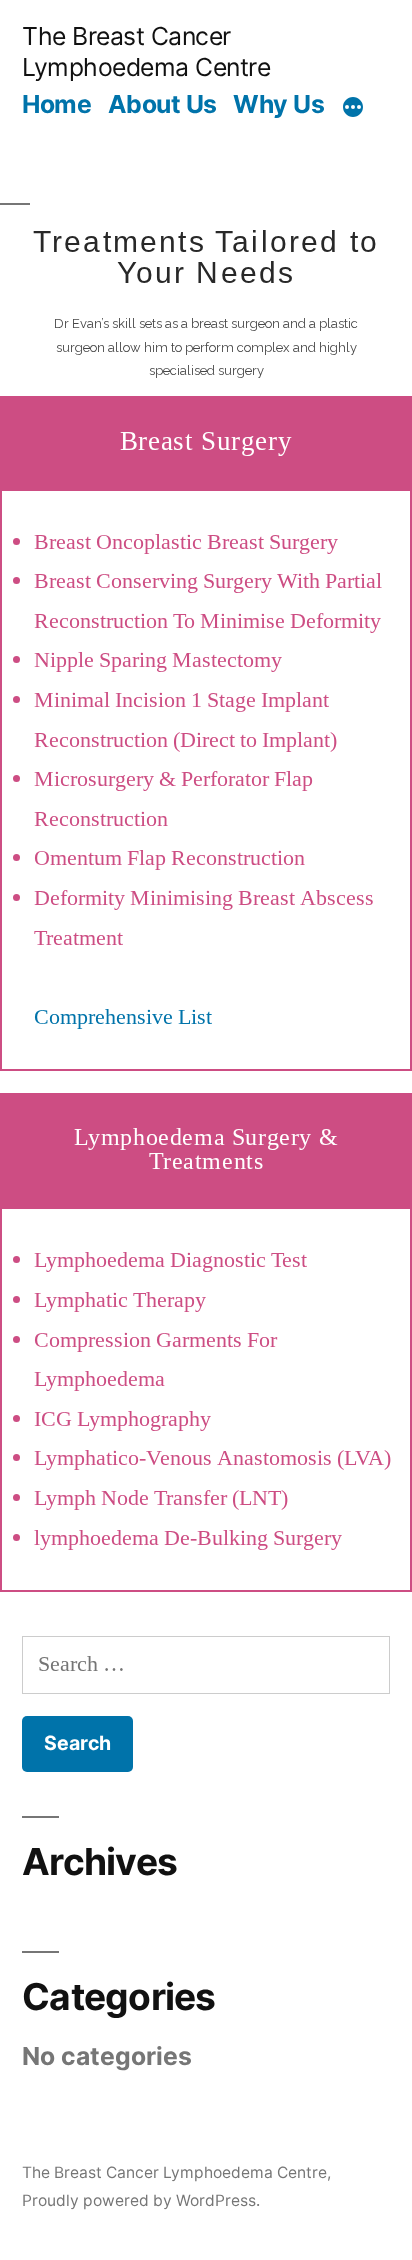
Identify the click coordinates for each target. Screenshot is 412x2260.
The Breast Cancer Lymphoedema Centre (146, 51)
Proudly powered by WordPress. (141, 2200)
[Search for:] (206, 1664)
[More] (353, 107)
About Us (162, 104)
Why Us (278, 104)
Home (56, 104)
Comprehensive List (123, 1017)
